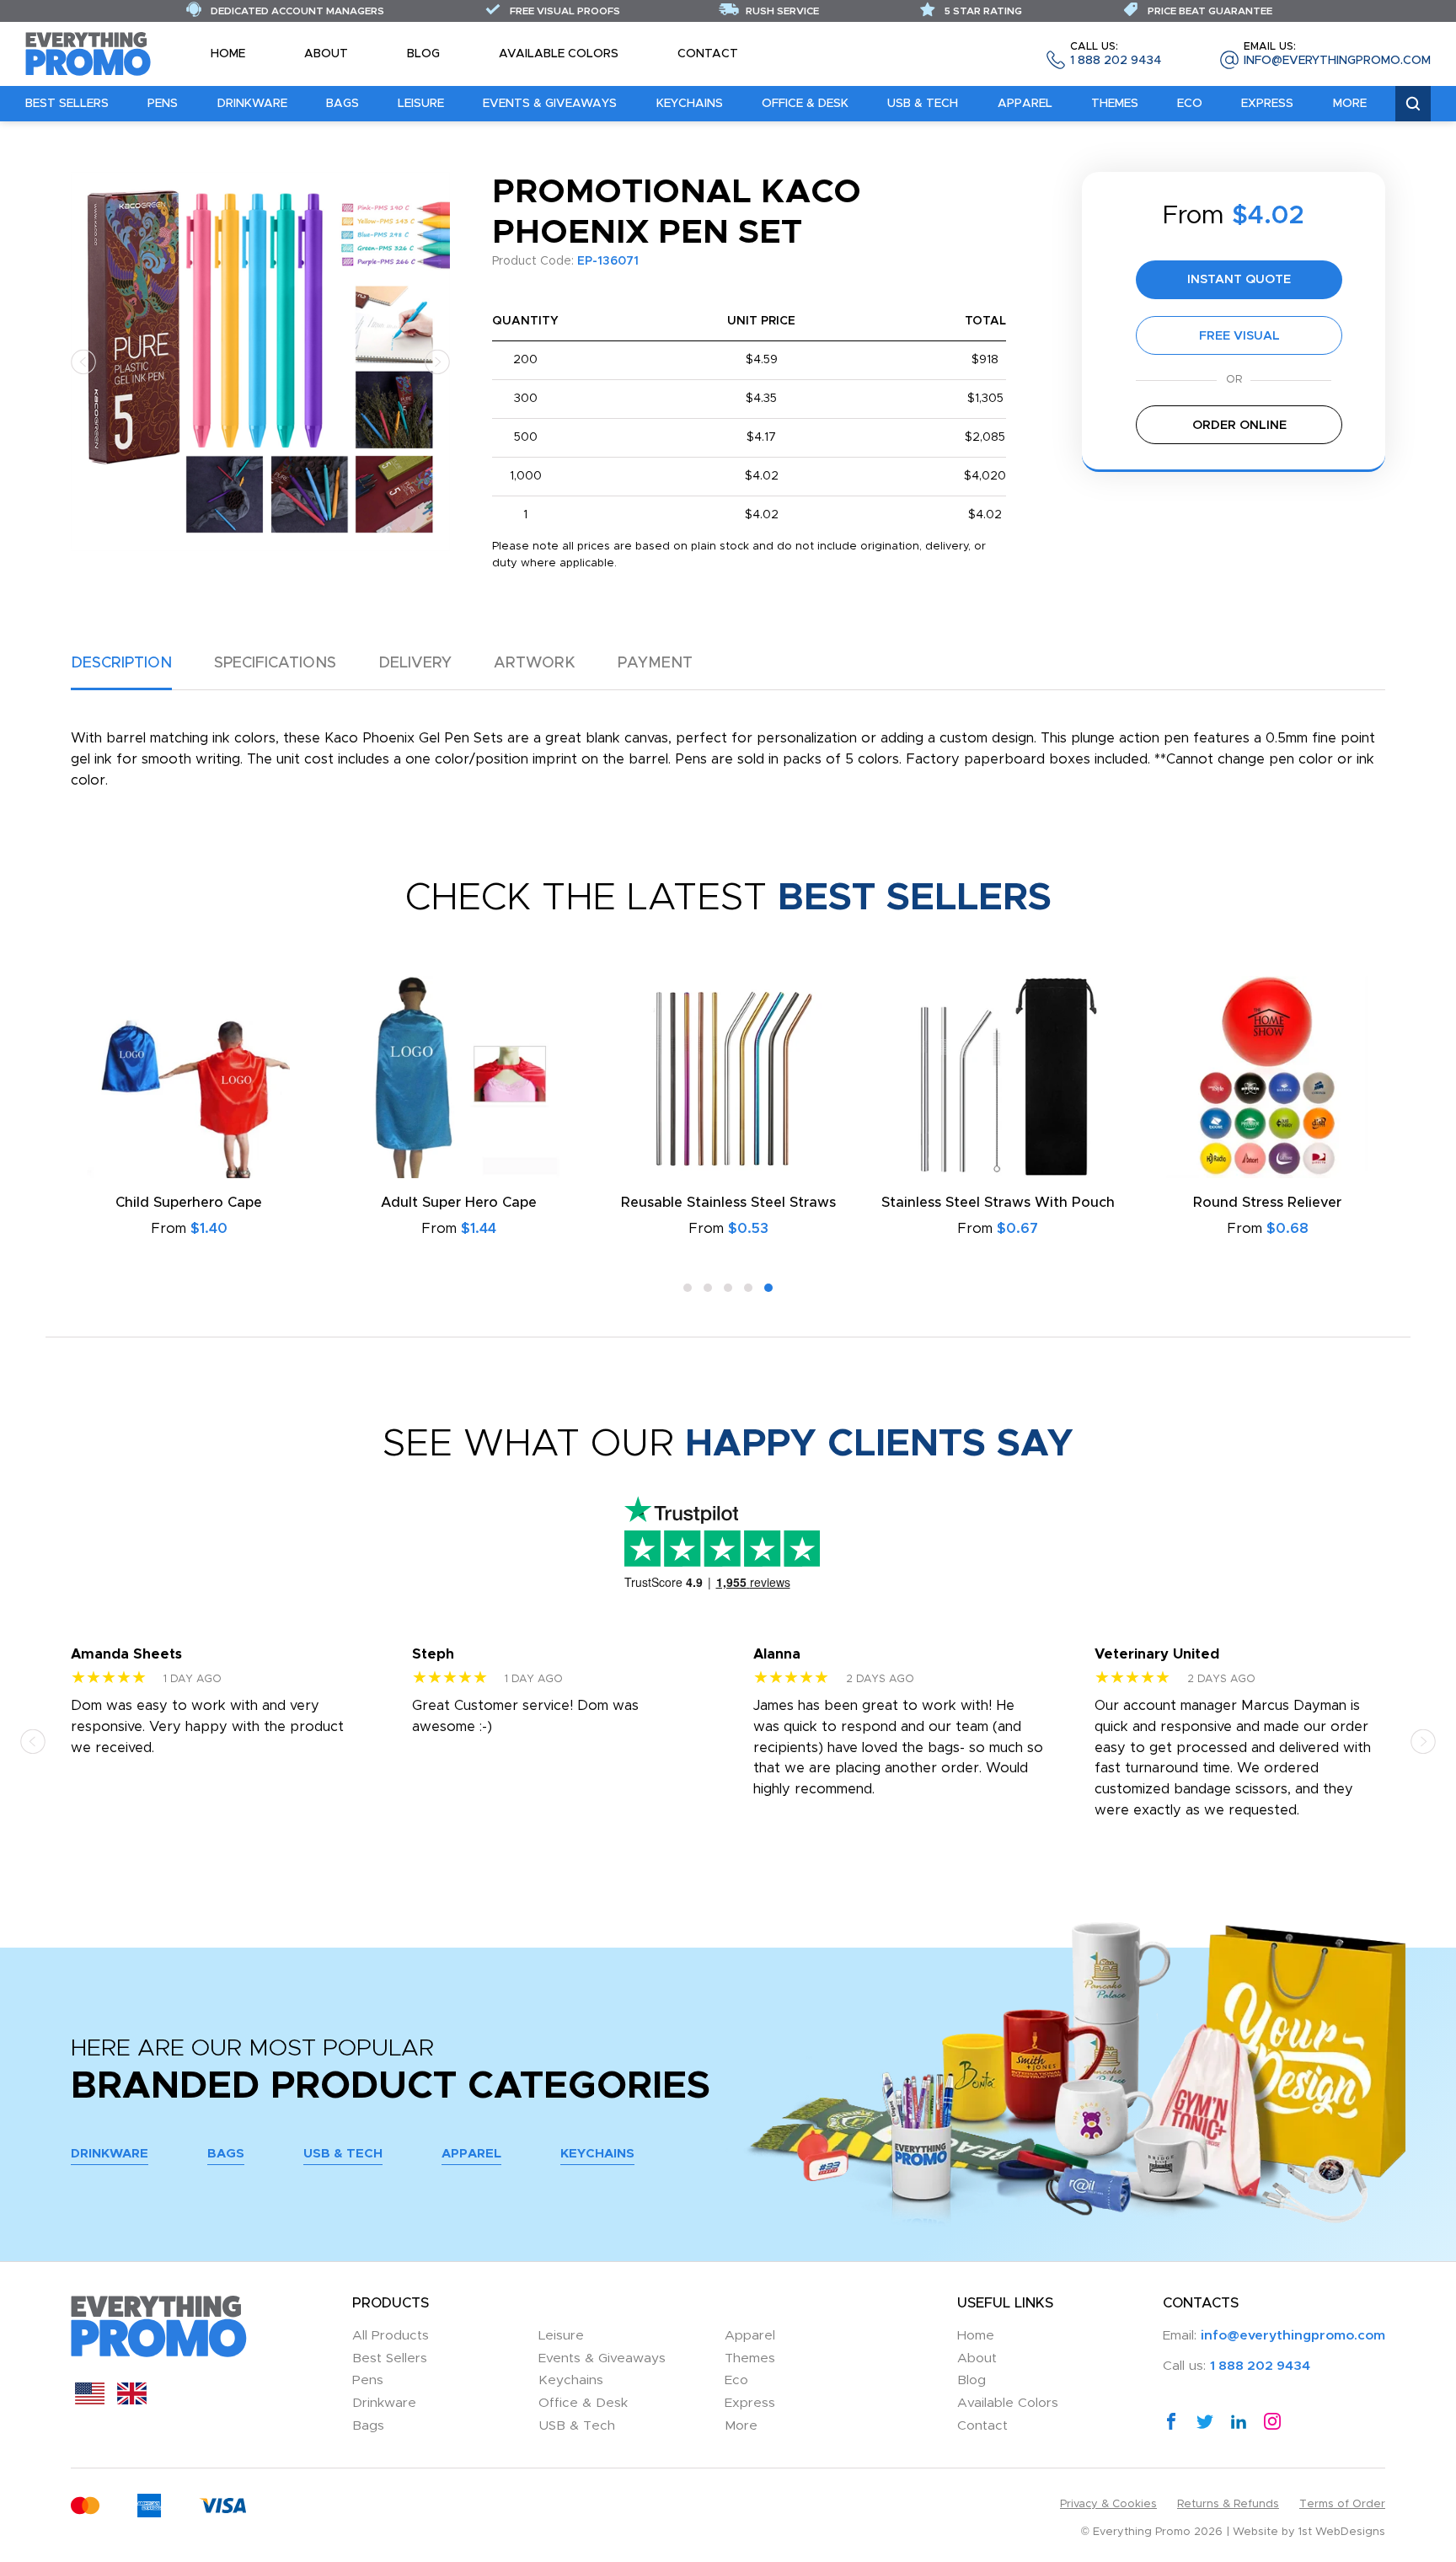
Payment (655, 663)
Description (121, 663)
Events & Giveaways (550, 104)
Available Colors (559, 54)
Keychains (690, 104)
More (1350, 104)
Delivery (415, 663)
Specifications (275, 663)
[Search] (1413, 104)
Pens (163, 104)
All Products (391, 2336)
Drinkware (252, 104)
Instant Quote (1239, 279)
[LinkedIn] (1239, 2420)
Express (1267, 104)
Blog (423, 54)
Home (228, 54)
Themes (1115, 104)
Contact (708, 54)
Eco (1190, 104)
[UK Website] (132, 2400)
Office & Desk (805, 104)
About (326, 54)
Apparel (1025, 104)
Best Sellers (67, 104)
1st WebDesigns (1342, 2532)
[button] (83, 361)
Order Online (1239, 425)
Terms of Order (1342, 2504)
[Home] (88, 53)
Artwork (535, 663)
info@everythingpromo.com (1337, 54)
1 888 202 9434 (1116, 54)
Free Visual (1239, 336)
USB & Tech (923, 104)
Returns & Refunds (1228, 2504)
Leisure (421, 104)
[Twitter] (1205, 2420)
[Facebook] (1171, 2420)
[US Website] (90, 2400)
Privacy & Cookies (1108, 2504)
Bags (343, 104)
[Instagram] (1272, 2420)
